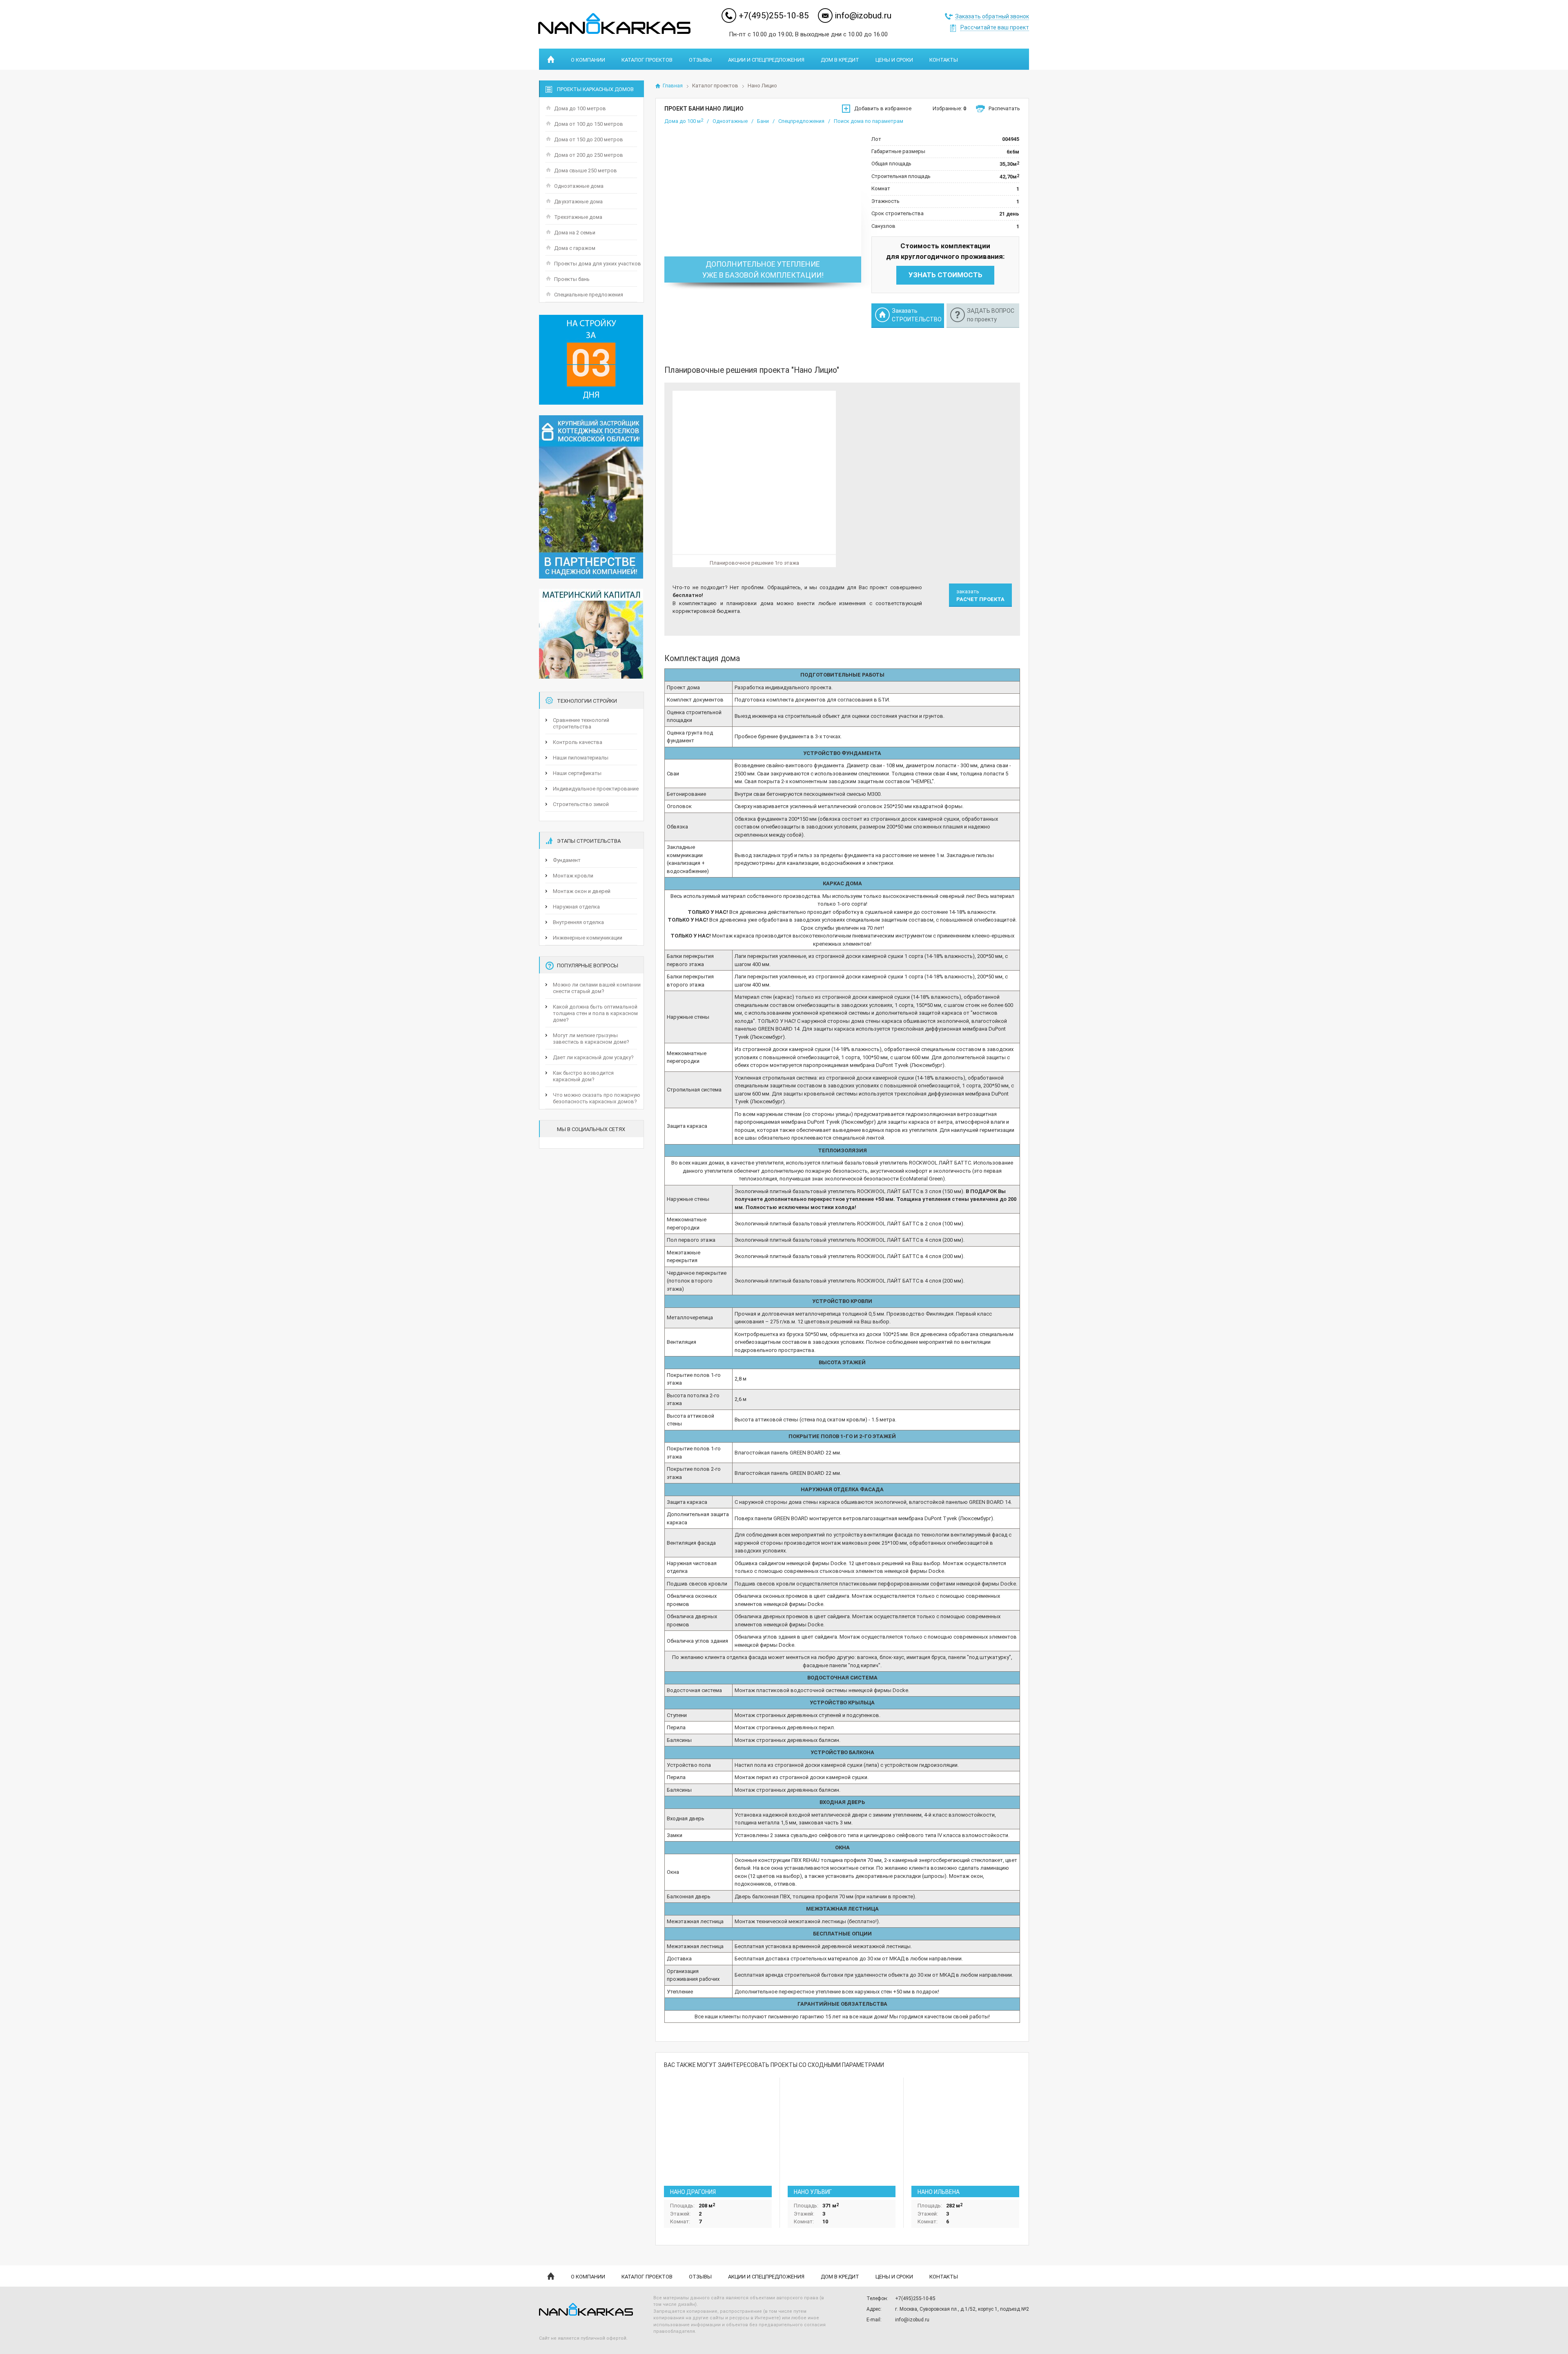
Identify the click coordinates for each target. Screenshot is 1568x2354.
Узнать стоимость (945, 275)
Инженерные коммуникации (588, 938)
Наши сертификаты (577, 773)
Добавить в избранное (883, 108)
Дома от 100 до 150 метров (589, 124)
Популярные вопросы (588, 965)
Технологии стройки (587, 701)
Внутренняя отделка (578, 922)
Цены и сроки (894, 60)
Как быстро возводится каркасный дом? (583, 1076)
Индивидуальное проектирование (596, 789)
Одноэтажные (730, 121)
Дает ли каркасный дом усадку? (593, 1057)
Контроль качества (578, 742)
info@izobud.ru (863, 16)
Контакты (944, 60)
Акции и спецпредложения (766, 60)
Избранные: (949, 108)
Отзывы (700, 60)
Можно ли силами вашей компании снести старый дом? (597, 988)
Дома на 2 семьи (575, 233)
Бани (763, 121)
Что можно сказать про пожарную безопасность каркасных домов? (597, 1098)
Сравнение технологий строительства (581, 723)
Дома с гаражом (575, 248)
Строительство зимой (581, 804)
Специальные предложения (589, 295)
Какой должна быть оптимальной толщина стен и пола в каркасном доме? (595, 1013)
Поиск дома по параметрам (869, 121)
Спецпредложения (801, 121)
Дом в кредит (840, 60)
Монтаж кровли (573, 876)
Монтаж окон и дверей (582, 891)
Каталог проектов (647, 60)
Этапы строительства (589, 841)
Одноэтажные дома (579, 186)
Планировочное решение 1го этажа (754, 563)
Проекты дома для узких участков (598, 264)
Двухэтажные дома (578, 202)
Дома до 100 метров (580, 108)
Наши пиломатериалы (581, 758)
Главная (673, 86)
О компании (588, 60)
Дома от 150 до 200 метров (589, 139)
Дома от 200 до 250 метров (589, 155)
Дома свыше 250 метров (586, 170)
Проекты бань (572, 279)
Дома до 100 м (684, 121)
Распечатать (1004, 108)
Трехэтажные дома (578, 217)
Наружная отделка (576, 907)
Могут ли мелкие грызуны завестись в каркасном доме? (591, 1039)
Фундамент (567, 860)
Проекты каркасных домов (595, 89)
